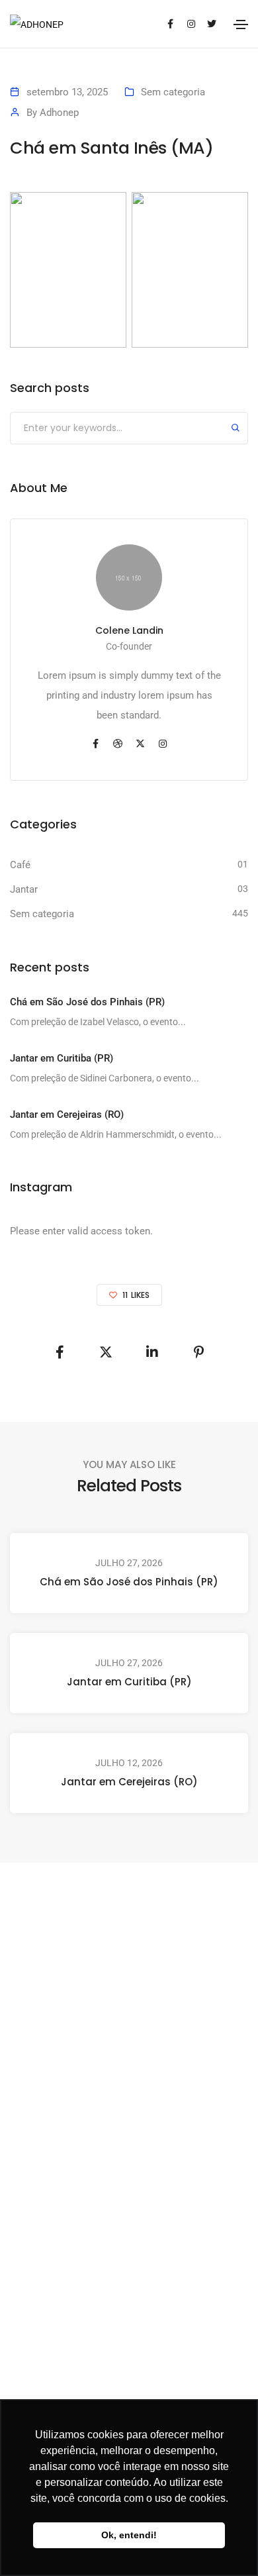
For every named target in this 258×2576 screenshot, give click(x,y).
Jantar (24, 889)
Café (20, 865)
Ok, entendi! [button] (129, 2535)
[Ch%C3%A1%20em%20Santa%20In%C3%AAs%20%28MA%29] (60, 1352)
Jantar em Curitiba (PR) (129, 1682)
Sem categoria (173, 92)
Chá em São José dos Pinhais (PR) (129, 1582)
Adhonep (59, 113)
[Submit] (236, 429)
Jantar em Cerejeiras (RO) (129, 1782)
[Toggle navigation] (241, 25)
